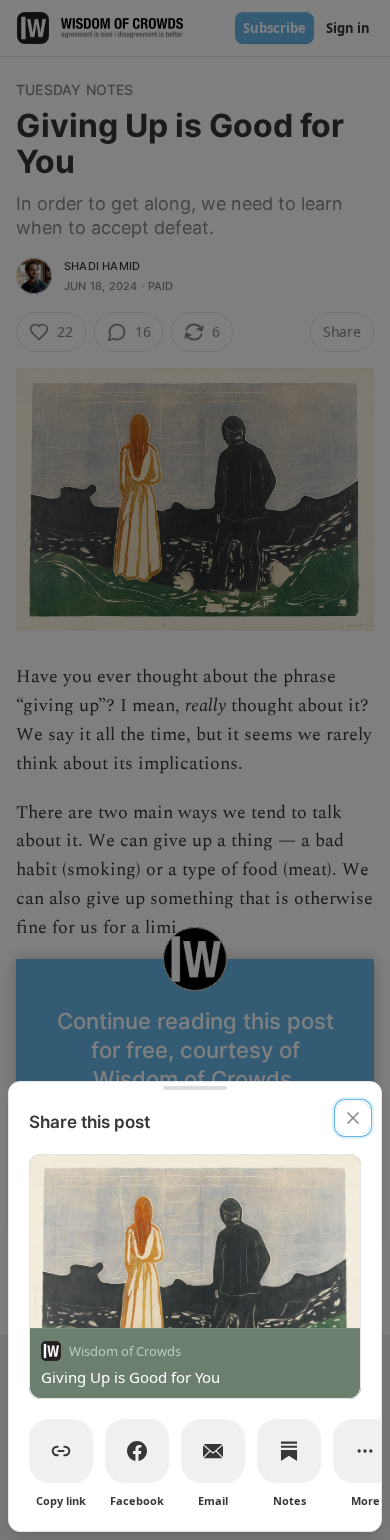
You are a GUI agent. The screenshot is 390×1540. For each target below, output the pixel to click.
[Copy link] (61, 1451)
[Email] (213, 1451)
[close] (353, 1118)
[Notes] (289, 1451)
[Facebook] (137, 1451)
